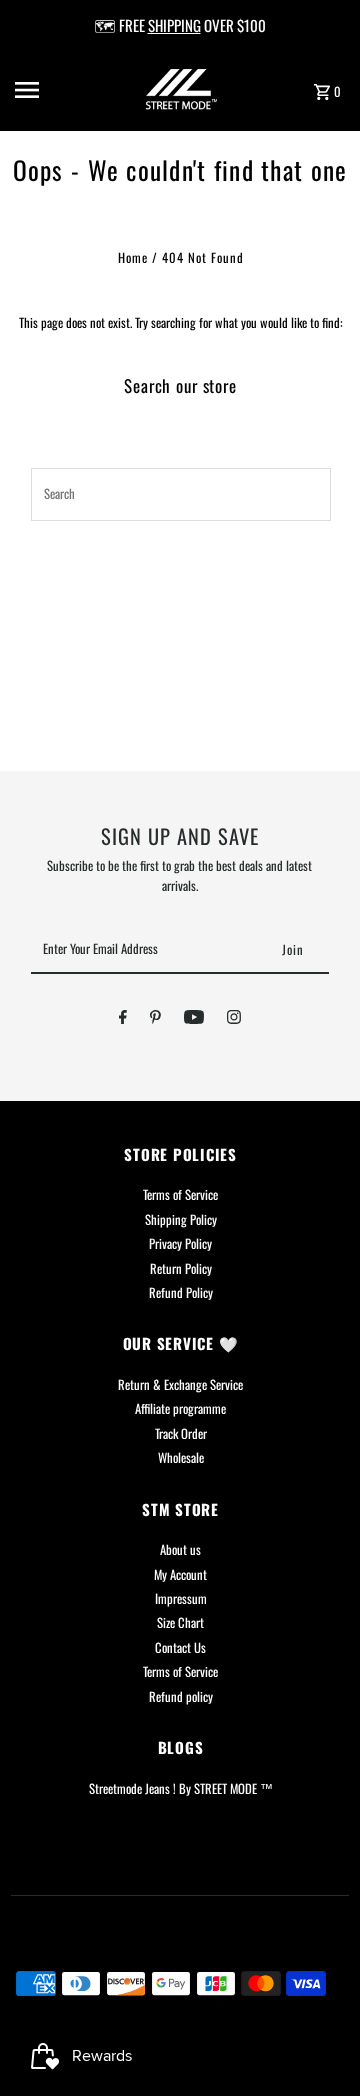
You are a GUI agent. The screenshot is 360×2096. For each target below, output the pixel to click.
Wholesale (181, 1457)
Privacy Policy (180, 1243)
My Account (180, 1574)
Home (133, 257)
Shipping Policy (181, 1219)
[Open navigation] (41, 90)
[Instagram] (234, 1020)
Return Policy (181, 1268)
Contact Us (180, 1647)
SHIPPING (174, 25)
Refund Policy (181, 1292)
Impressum (181, 1598)
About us (180, 1549)
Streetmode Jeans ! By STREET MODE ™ (181, 1788)
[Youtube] (194, 1020)
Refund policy (181, 1696)
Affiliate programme (180, 1408)
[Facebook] (123, 1020)
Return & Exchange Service (180, 1384)
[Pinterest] (155, 1020)
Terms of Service (180, 1194)
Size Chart (180, 1622)
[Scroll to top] (317, 2043)
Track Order (181, 1433)
